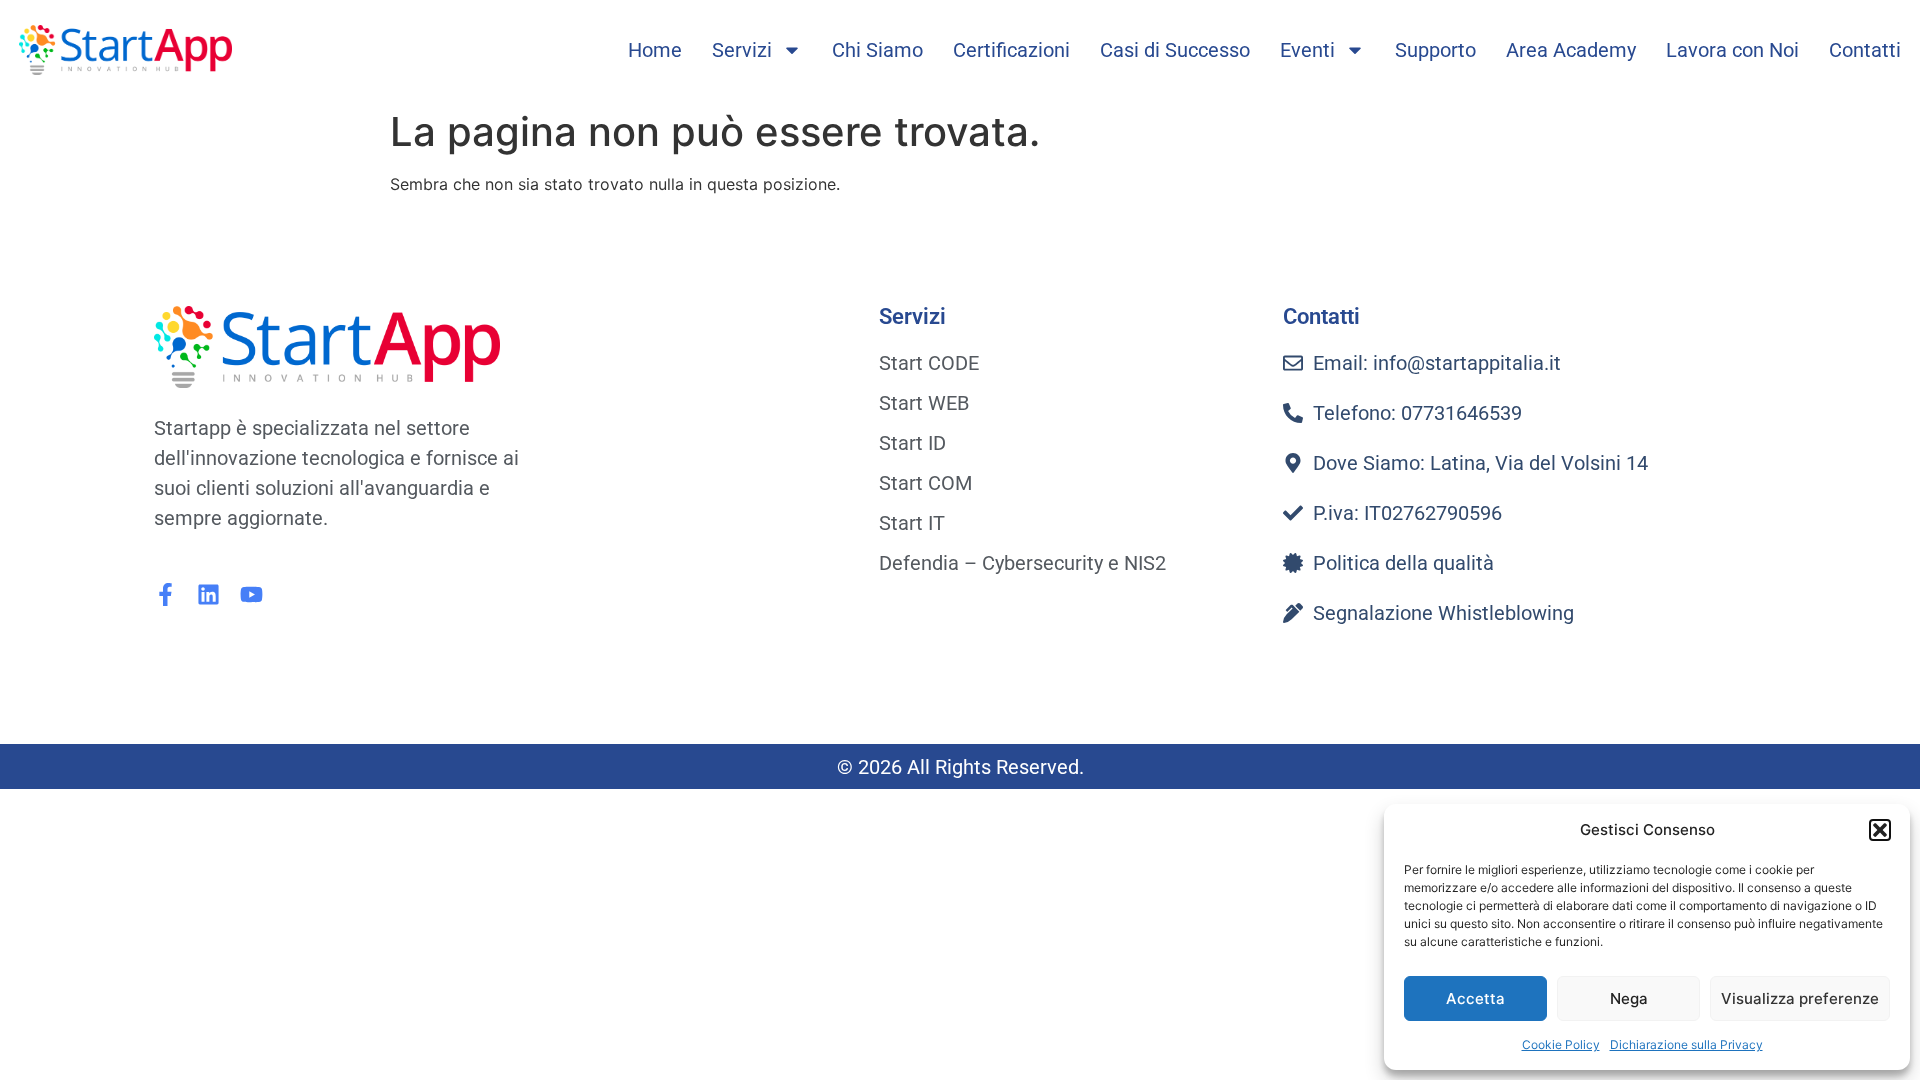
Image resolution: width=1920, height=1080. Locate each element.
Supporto (1435, 50)
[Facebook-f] (165, 594)
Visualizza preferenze (1800, 998)
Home (655, 50)
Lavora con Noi (1732, 50)
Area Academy (1571, 50)
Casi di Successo (1175, 50)
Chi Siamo (877, 50)
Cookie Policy (1561, 1044)
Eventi (1307, 50)
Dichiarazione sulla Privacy (1686, 1044)
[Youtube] (251, 594)
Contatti (1865, 50)
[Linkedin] (208, 594)
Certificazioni (1011, 50)
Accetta (1475, 998)
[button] (1880, 830)
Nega (1629, 998)
